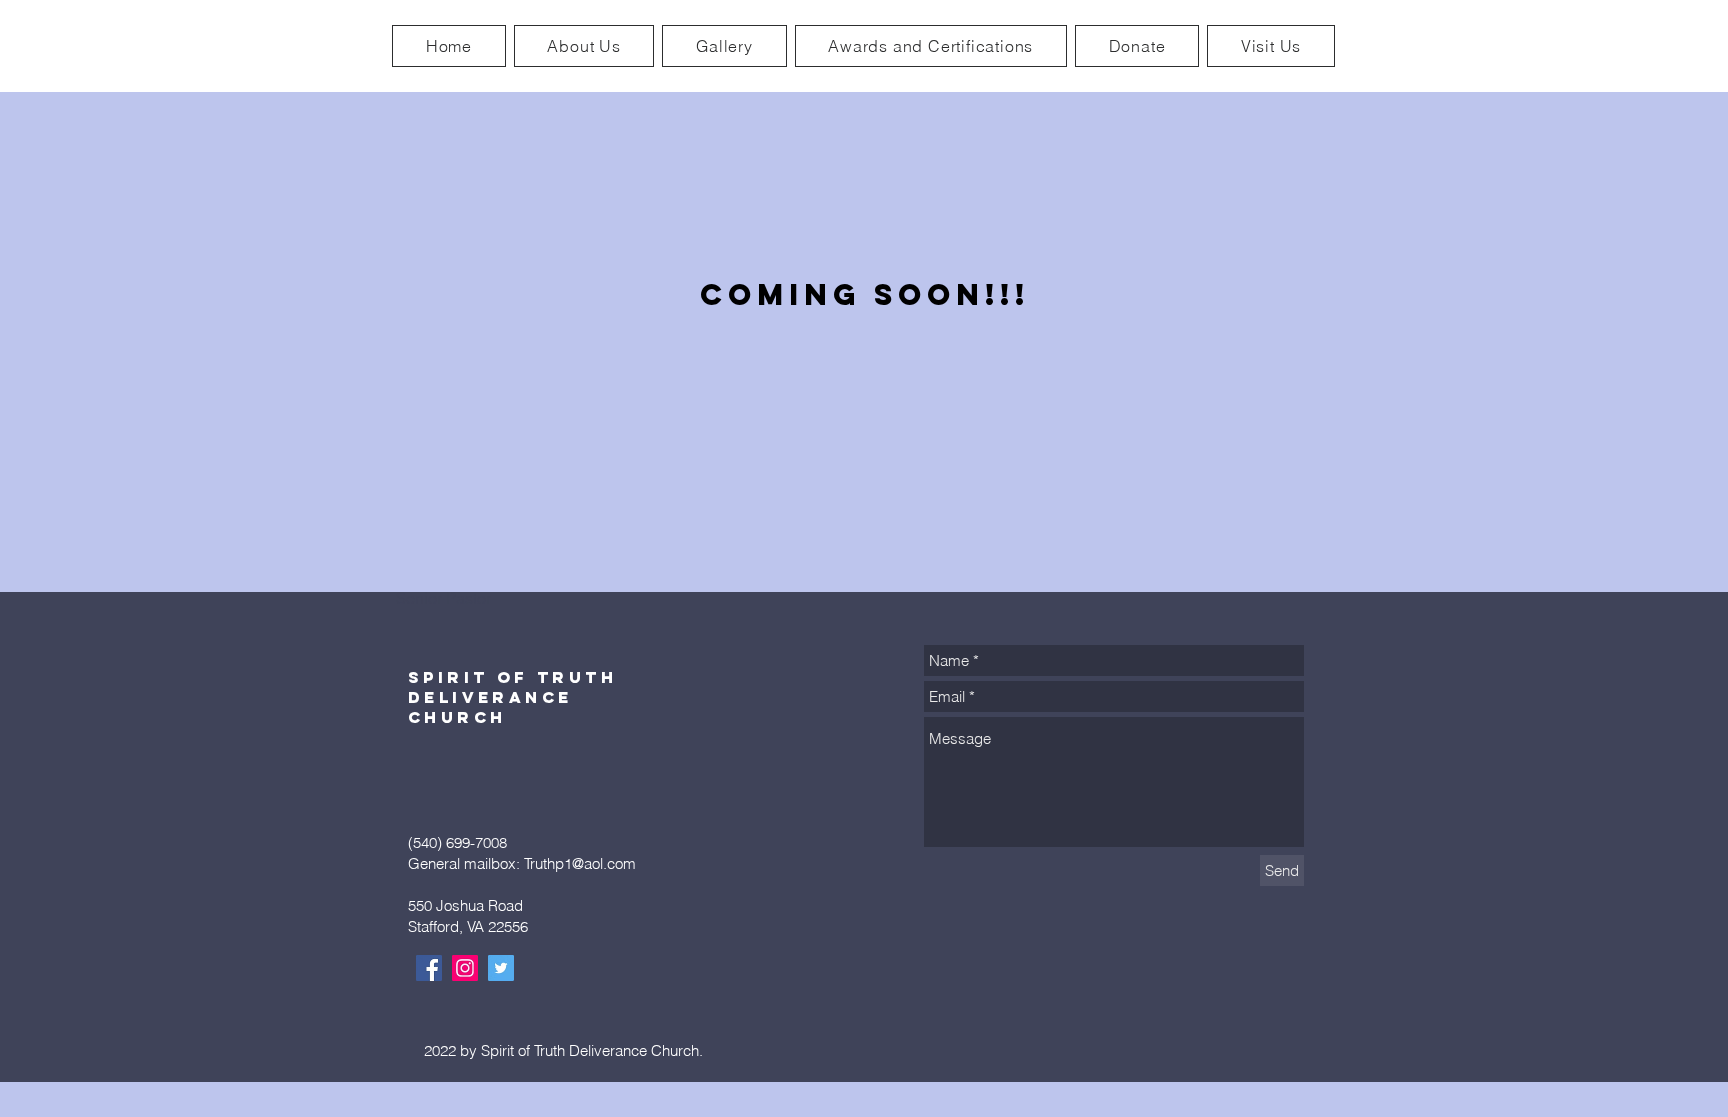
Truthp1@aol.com (580, 863)
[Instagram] (465, 968)
